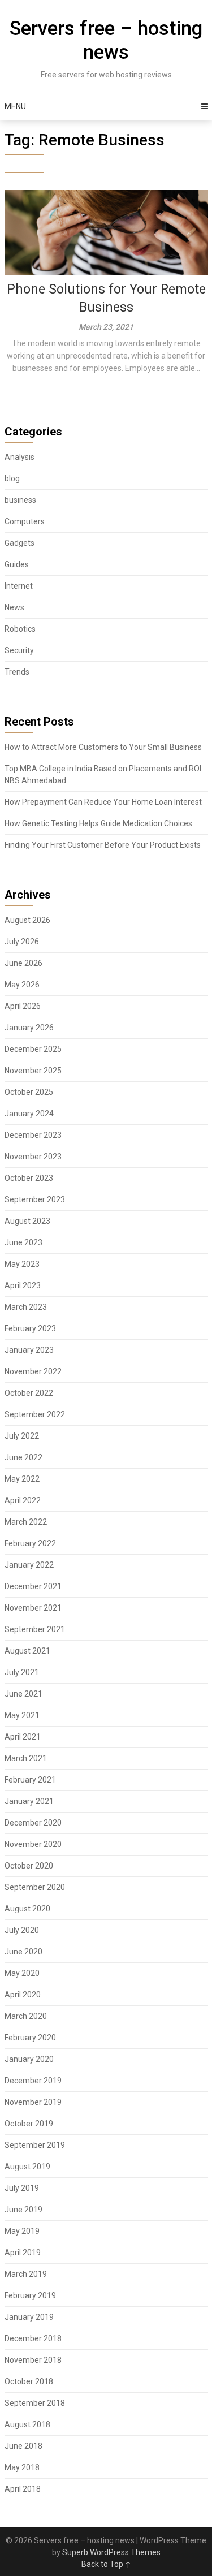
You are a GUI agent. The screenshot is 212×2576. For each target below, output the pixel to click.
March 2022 (26, 1522)
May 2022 (22, 1479)
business (20, 500)
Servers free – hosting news (106, 40)
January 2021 (29, 1801)
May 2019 (22, 2231)
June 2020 (23, 1952)
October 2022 (29, 1393)
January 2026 (29, 1028)
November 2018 (33, 2360)
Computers (25, 521)
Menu (15, 106)
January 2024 (29, 1114)
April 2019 (23, 2253)
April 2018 (23, 2489)
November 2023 (33, 1157)
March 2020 (26, 2016)
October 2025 (29, 1092)
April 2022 (23, 1500)
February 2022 (30, 1543)
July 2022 (22, 1436)
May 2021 (22, 1715)
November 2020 (33, 1844)
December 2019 (33, 2081)
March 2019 (26, 2274)
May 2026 (22, 985)
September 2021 (35, 1629)
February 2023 (30, 1328)
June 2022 (23, 1457)
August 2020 (27, 1909)
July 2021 (22, 1672)
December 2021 (33, 1586)
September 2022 (35, 1414)
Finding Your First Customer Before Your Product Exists (103, 845)
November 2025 (33, 1071)
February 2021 (30, 1780)
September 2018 (35, 2403)
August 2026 (27, 920)
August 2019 (27, 2167)
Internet (19, 586)
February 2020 (30, 2038)
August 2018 (27, 2424)
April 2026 (23, 1006)
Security (19, 650)
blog (12, 478)
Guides (17, 564)
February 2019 (30, 2295)
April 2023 (23, 1285)
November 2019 (33, 2102)
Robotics (20, 629)
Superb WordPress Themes (111, 2552)
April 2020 (23, 1995)
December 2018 (33, 2338)
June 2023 (23, 1242)
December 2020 (33, 1823)
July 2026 (22, 942)
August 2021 (27, 1651)
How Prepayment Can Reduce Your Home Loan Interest (103, 802)
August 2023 (27, 1221)
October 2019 (29, 2124)
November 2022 (33, 1371)
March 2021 (26, 1758)
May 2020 (22, 1973)
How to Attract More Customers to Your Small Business (103, 747)
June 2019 (23, 2210)
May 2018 (22, 2467)
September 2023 (35, 1199)
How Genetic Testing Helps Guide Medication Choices (98, 823)
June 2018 (23, 2446)
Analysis (20, 457)
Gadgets (20, 543)
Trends (17, 672)
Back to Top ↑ (106, 2564)
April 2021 (23, 1737)
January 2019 (29, 2317)
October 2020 (29, 1866)
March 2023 (26, 1307)
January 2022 (29, 1565)
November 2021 (33, 1608)
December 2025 (33, 1049)
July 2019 (22, 2188)
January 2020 (29, 2059)
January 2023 (29, 1350)
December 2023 (33, 1135)
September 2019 (35, 2145)
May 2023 (22, 1264)
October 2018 (29, 2381)
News (14, 607)
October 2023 (29, 1178)
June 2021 (23, 1694)
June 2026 (23, 963)
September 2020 (35, 1887)
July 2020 (22, 1930)
